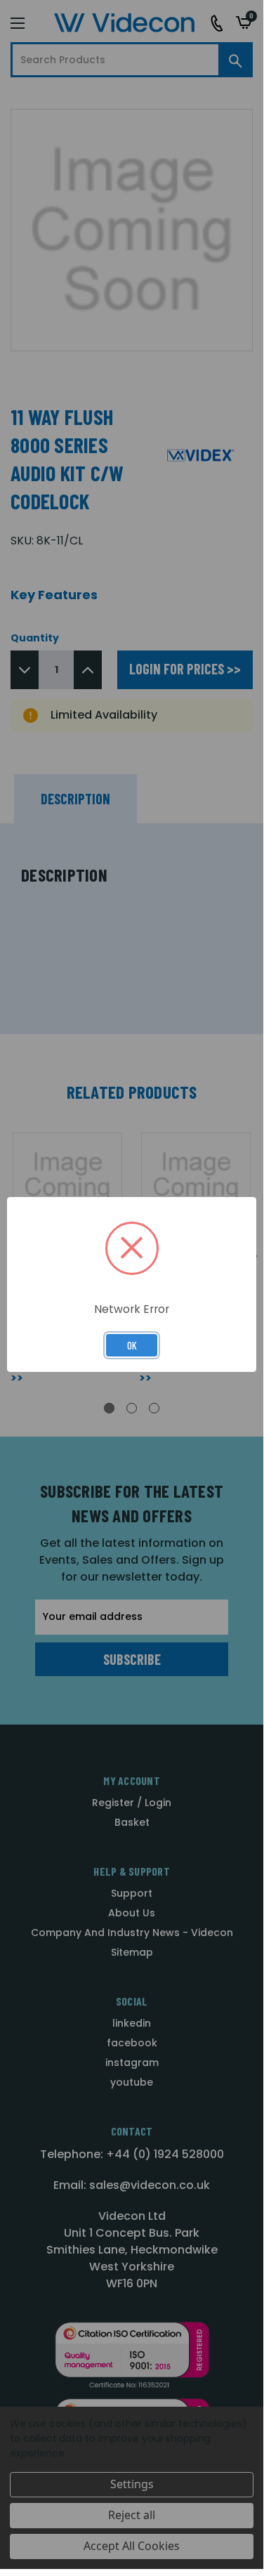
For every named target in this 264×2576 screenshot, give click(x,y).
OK (132, 1345)
